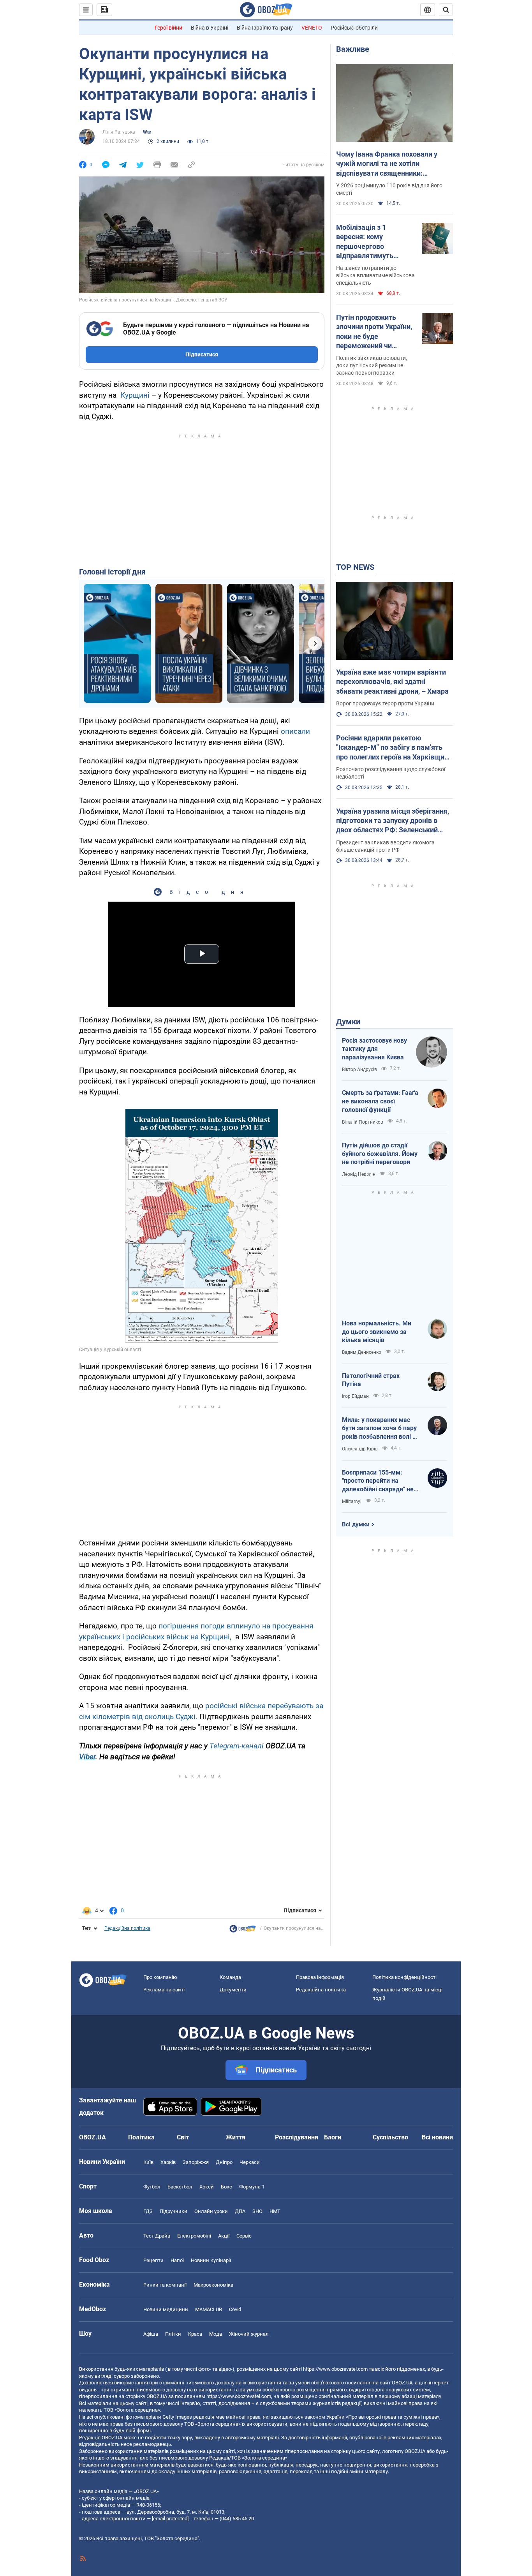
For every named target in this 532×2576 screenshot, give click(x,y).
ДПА (240, 2211)
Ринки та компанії (165, 2285)
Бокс (226, 2187)
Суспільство (390, 2137)
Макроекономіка (213, 2285)
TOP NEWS (355, 567)
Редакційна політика (127, 1928)
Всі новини (437, 2137)
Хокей (207, 2187)
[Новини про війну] (243, 1931)
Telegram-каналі (237, 1746)
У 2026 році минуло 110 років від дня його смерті (389, 189)
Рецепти (153, 2260)
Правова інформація (320, 1977)
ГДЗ (148, 2211)
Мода (216, 2334)
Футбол (152, 2187)
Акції (224, 2236)
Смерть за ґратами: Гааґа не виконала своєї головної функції (380, 1101)
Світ (183, 2137)
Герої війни (168, 28)
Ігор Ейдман (355, 1396)
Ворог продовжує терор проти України (385, 703)
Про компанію (160, 1977)
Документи (233, 1990)
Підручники (174, 2211)
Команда (230, 1977)
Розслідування (297, 2137)
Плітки (173, 2334)
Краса (195, 2334)
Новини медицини (166, 2309)
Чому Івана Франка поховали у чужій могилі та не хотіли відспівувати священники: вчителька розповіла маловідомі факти (390, 164)
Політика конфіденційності (404, 1977)
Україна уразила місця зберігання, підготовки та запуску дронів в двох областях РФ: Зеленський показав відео (393, 821)
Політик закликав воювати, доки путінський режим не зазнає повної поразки (372, 365)
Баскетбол (180, 2187)
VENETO (312, 28)
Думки (348, 1022)
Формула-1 (252, 2187)
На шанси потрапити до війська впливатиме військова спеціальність (375, 275)
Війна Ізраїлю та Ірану (265, 28)
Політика (141, 2137)
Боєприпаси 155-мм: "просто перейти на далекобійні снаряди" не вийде (378, 1481)
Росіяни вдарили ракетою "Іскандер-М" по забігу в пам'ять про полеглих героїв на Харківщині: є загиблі (394, 748)
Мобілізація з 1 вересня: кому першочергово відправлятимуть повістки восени (365, 242)
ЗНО (257, 2211)
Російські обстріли (354, 28)
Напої (177, 2260)
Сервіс (244, 2236)
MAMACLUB (209, 2309)
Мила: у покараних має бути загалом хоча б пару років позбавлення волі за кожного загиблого (381, 1429)
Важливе (353, 49)
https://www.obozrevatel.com (335, 2369)
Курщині (135, 395)
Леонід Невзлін (359, 1174)
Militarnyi (352, 1501)
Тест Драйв (157, 2236)
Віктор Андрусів (359, 1070)
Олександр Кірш (360, 1449)
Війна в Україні (210, 28)
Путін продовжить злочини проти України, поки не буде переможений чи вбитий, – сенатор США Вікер (374, 332)
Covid (235, 2309)
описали (295, 731)
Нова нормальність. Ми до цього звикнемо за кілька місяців (377, 1332)
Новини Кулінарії (211, 2260)
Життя (236, 2137)
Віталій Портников (363, 1122)
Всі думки (356, 1524)
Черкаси (250, 2162)
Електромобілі (194, 2236)
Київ (148, 2162)
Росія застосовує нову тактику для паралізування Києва (374, 1049)
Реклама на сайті (164, 1990)
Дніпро (224, 2162)
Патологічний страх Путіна (371, 1380)
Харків (168, 2162)
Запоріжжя (196, 2162)
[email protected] (170, 2519)
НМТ (275, 2211)
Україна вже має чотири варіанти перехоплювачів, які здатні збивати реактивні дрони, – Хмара (392, 682)
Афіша (151, 2334)
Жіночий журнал (249, 2334)
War (147, 132)
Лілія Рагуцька (119, 132)
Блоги (333, 2137)
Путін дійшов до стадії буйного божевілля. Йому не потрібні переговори (380, 1154)
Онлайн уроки (211, 2211)
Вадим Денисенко (362, 1352)
